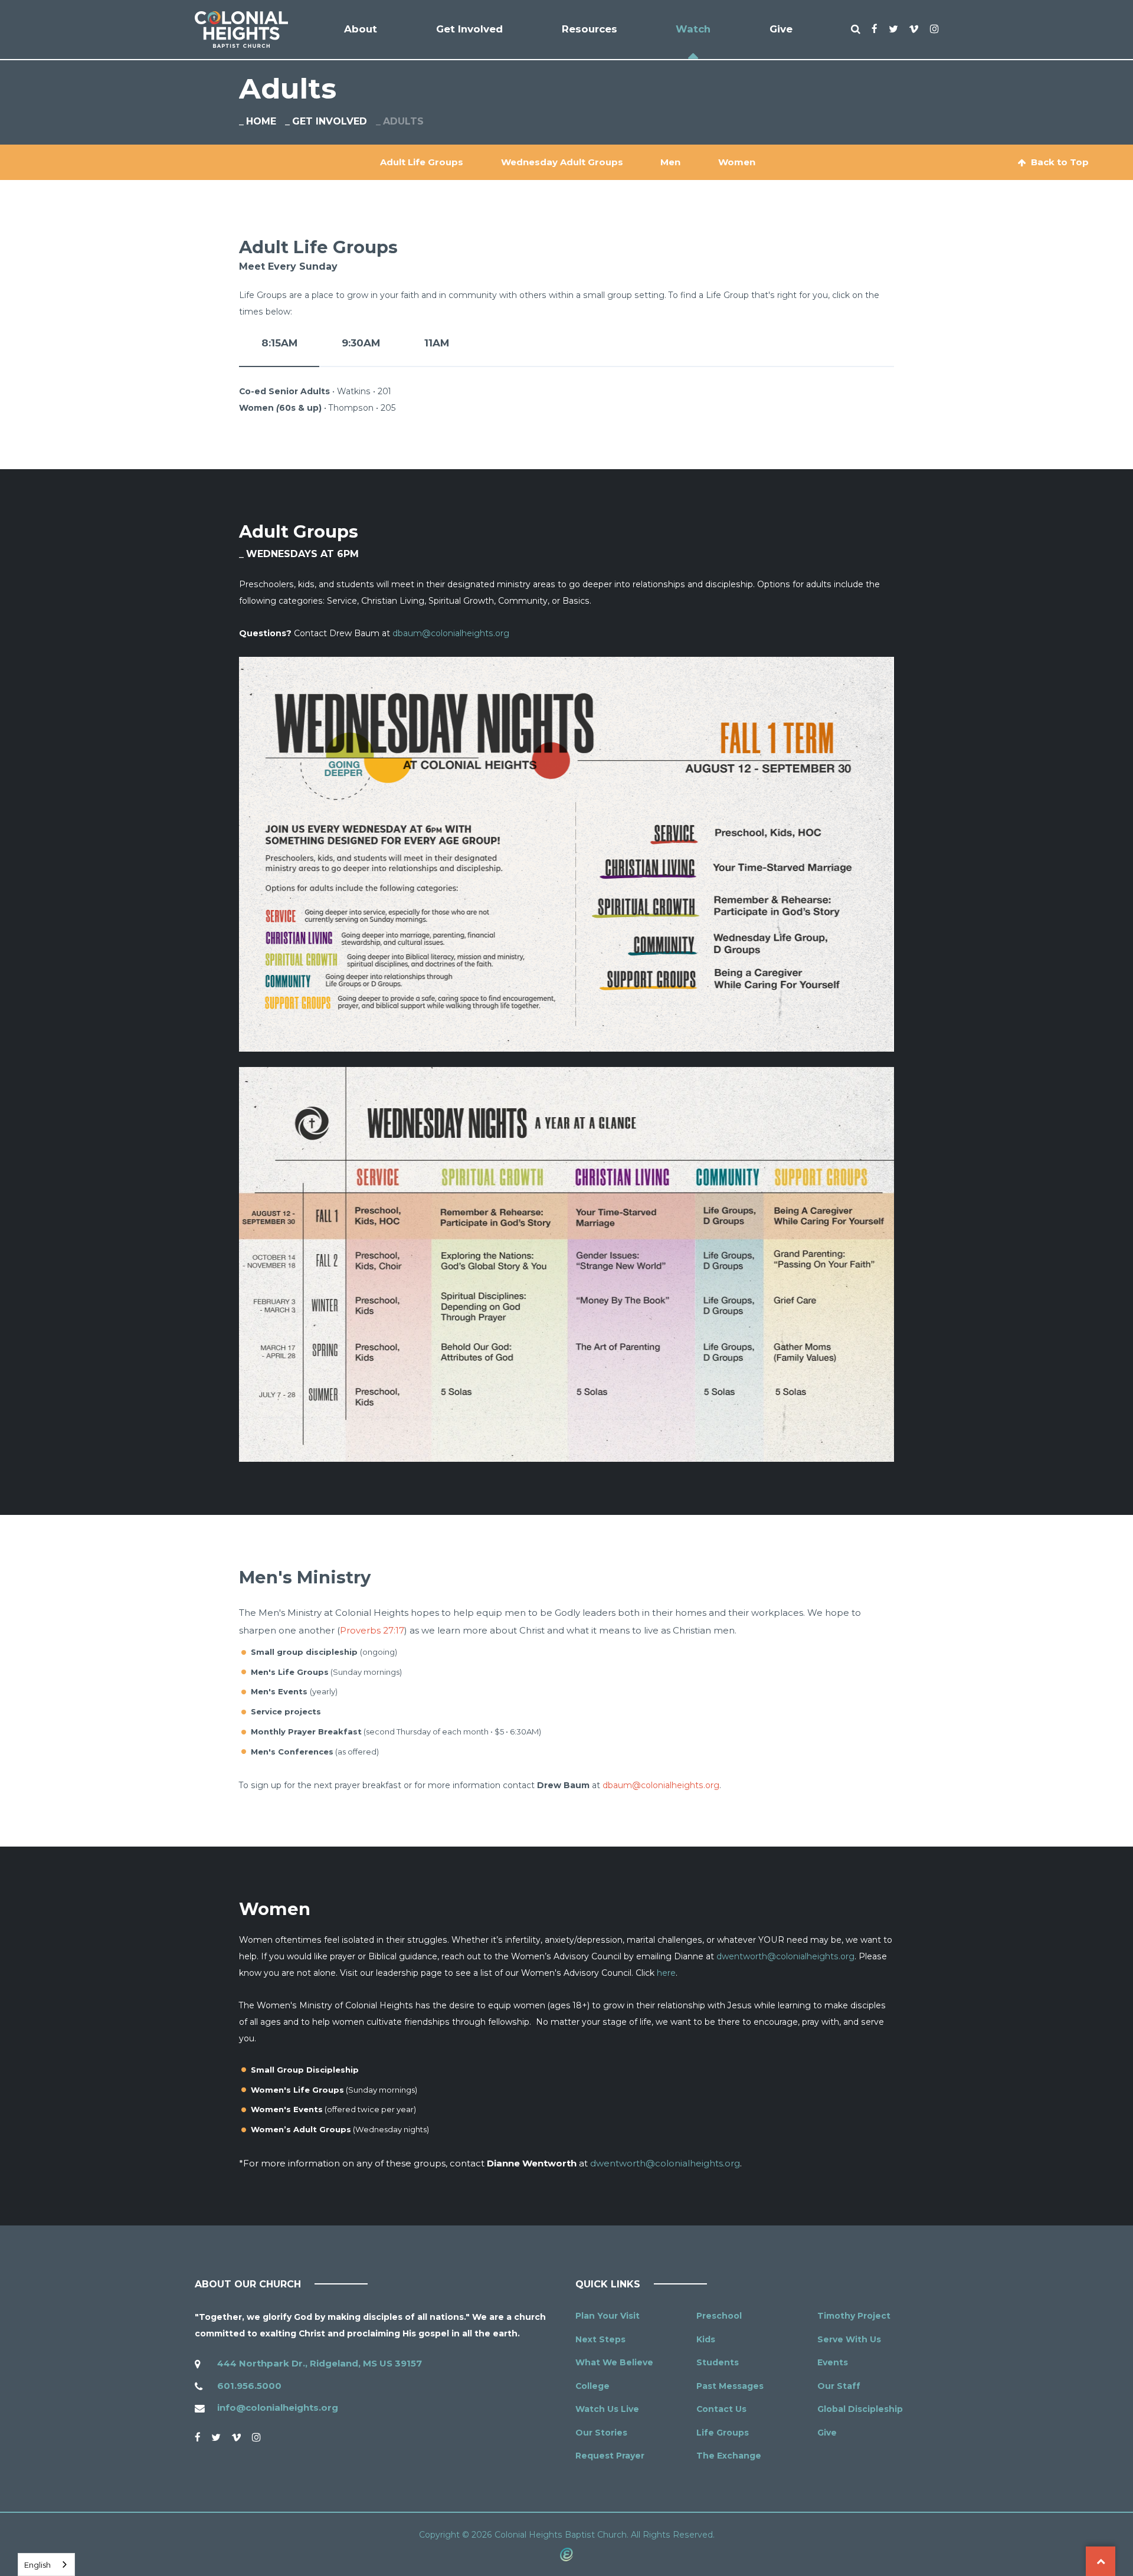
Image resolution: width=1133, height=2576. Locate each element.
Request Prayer (610, 2456)
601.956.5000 (249, 2386)
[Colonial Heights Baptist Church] (241, 30)
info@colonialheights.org (278, 2408)
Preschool (719, 2316)
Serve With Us (849, 2339)
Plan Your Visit (608, 2316)
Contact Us (721, 2409)
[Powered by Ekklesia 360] (566, 2554)
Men (670, 162)
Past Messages (730, 2386)
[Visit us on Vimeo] (236, 2437)
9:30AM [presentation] (361, 343)
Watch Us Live (607, 2409)
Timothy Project (854, 2316)
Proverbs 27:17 (372, 1630)
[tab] (279, 352)
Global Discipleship (860, 2409)
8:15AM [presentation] (279, 343)
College (592, 2386)
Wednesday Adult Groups (562, 162)
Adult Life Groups (422, 162)
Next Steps (600, 2339)
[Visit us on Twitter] (216, 2437)
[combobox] (46, 2564)
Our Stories (601, 2433)
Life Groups (723, 2433)
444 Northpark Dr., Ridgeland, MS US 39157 (320, 2363)
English (37, 2565)
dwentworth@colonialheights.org (785, 1956)
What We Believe (614, 2362)
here (666, 1973)
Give (827, 2433)
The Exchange (729, 2456)
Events (833, 2362)
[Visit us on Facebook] (198, 2437)
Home (261, 121)
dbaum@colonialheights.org (451, 633)
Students (718, 2362)
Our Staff (839, 2386)
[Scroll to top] (1101, 2561)
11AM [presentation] (437, 343)
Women (737, 162)
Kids (706, 2339)
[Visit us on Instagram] (256, 2437)
